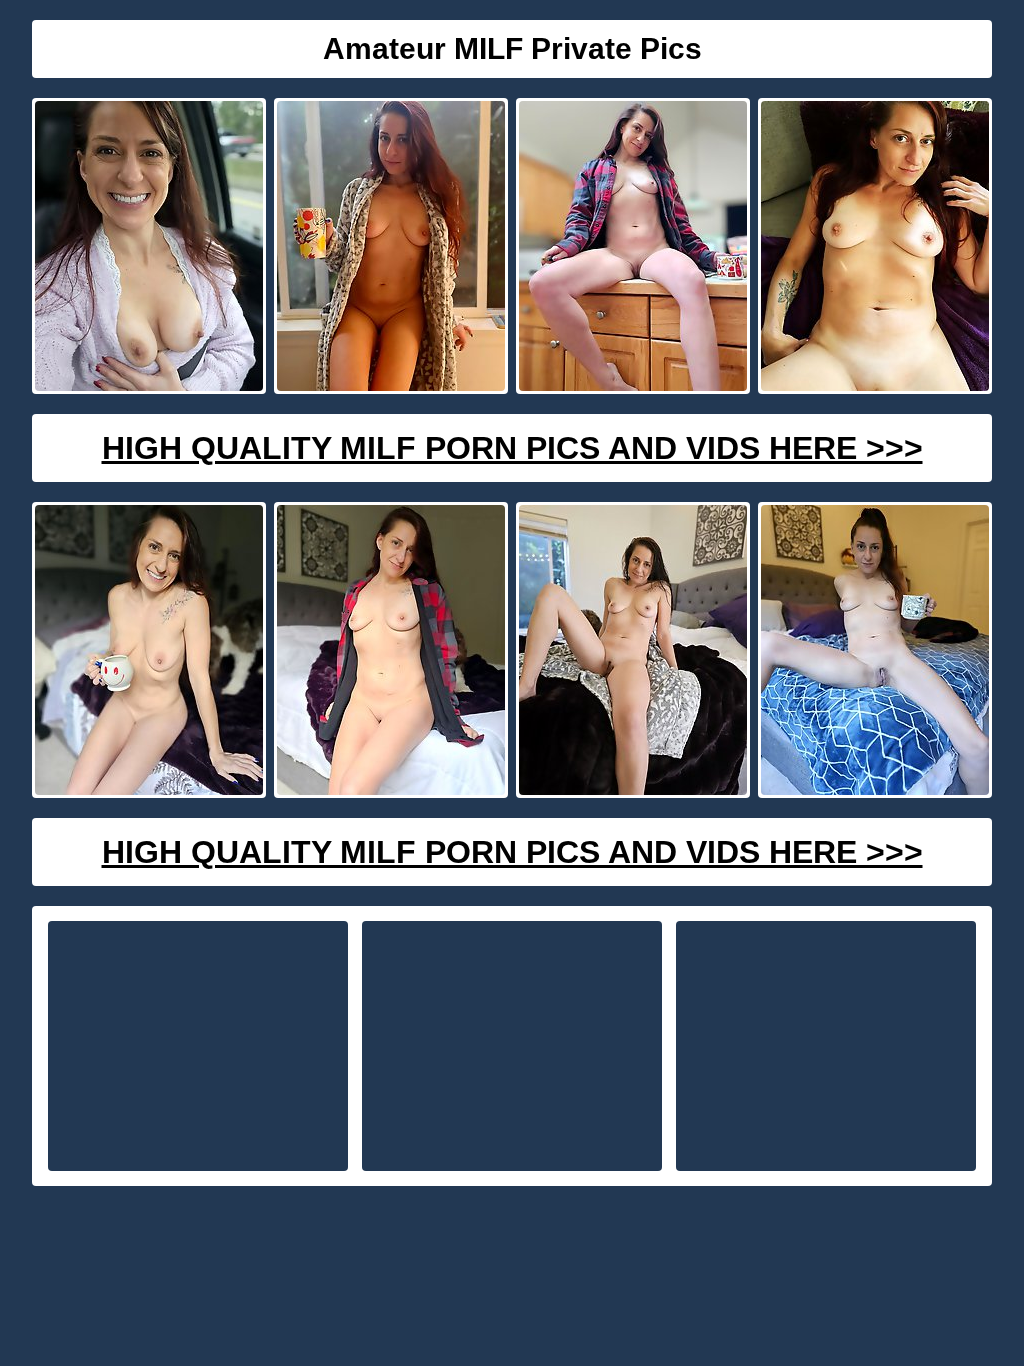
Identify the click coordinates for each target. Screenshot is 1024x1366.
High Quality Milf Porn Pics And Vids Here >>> (512, 448)
